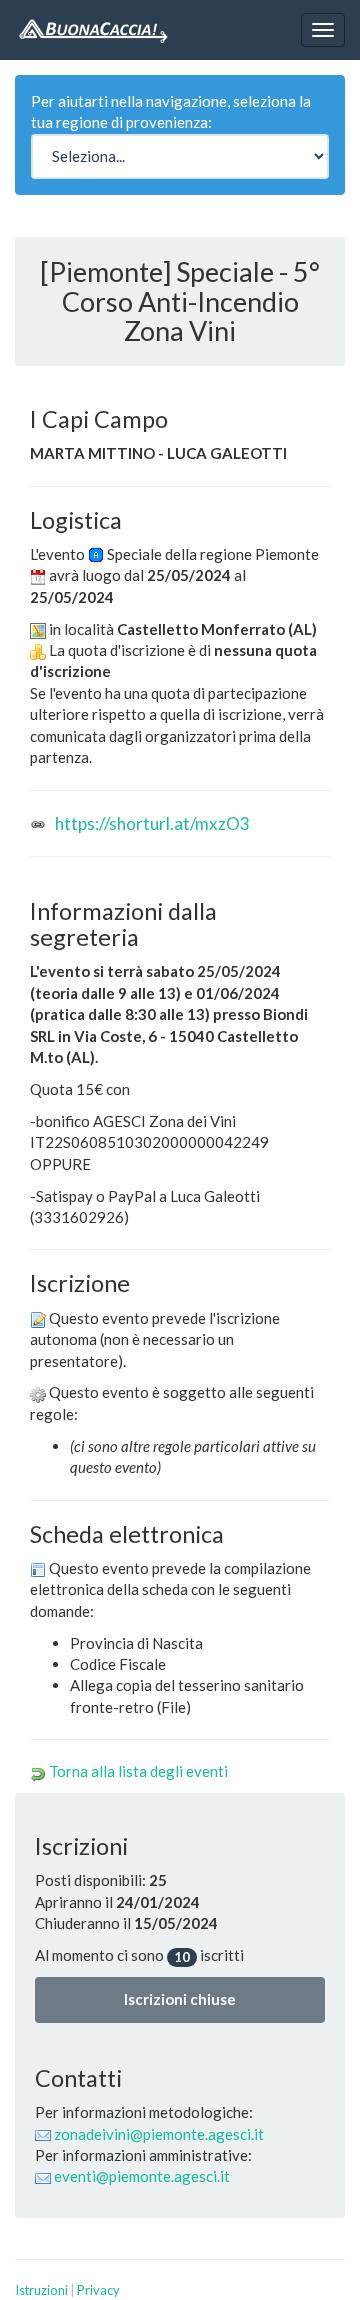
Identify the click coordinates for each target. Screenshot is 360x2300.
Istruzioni (41, 2290)
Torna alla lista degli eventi (138, 1771)
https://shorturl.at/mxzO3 (152, 823)
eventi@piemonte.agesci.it (142, 2176)
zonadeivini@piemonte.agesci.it (159, 2134)
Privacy (98, 2290)
